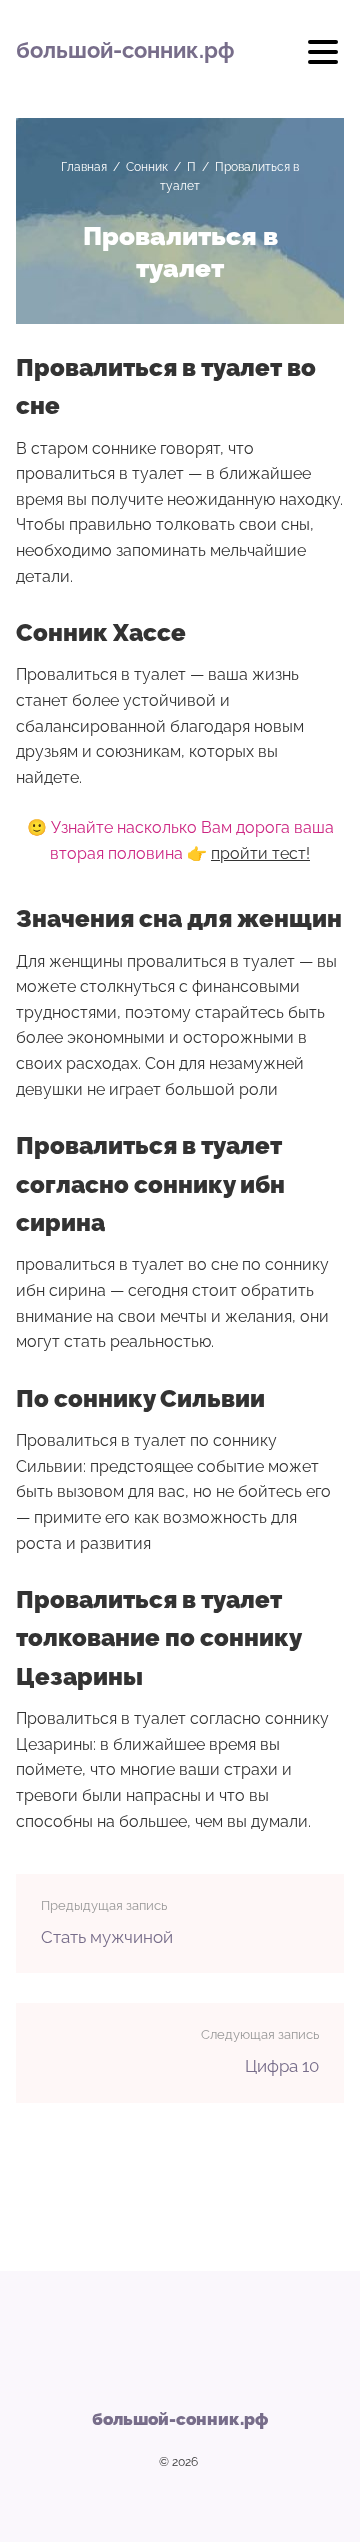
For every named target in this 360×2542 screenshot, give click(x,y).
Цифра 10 (282, 2066)
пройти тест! (260, 853)
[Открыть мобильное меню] (323, 59)
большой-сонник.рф (125, 50)
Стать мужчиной (107, 1937)
